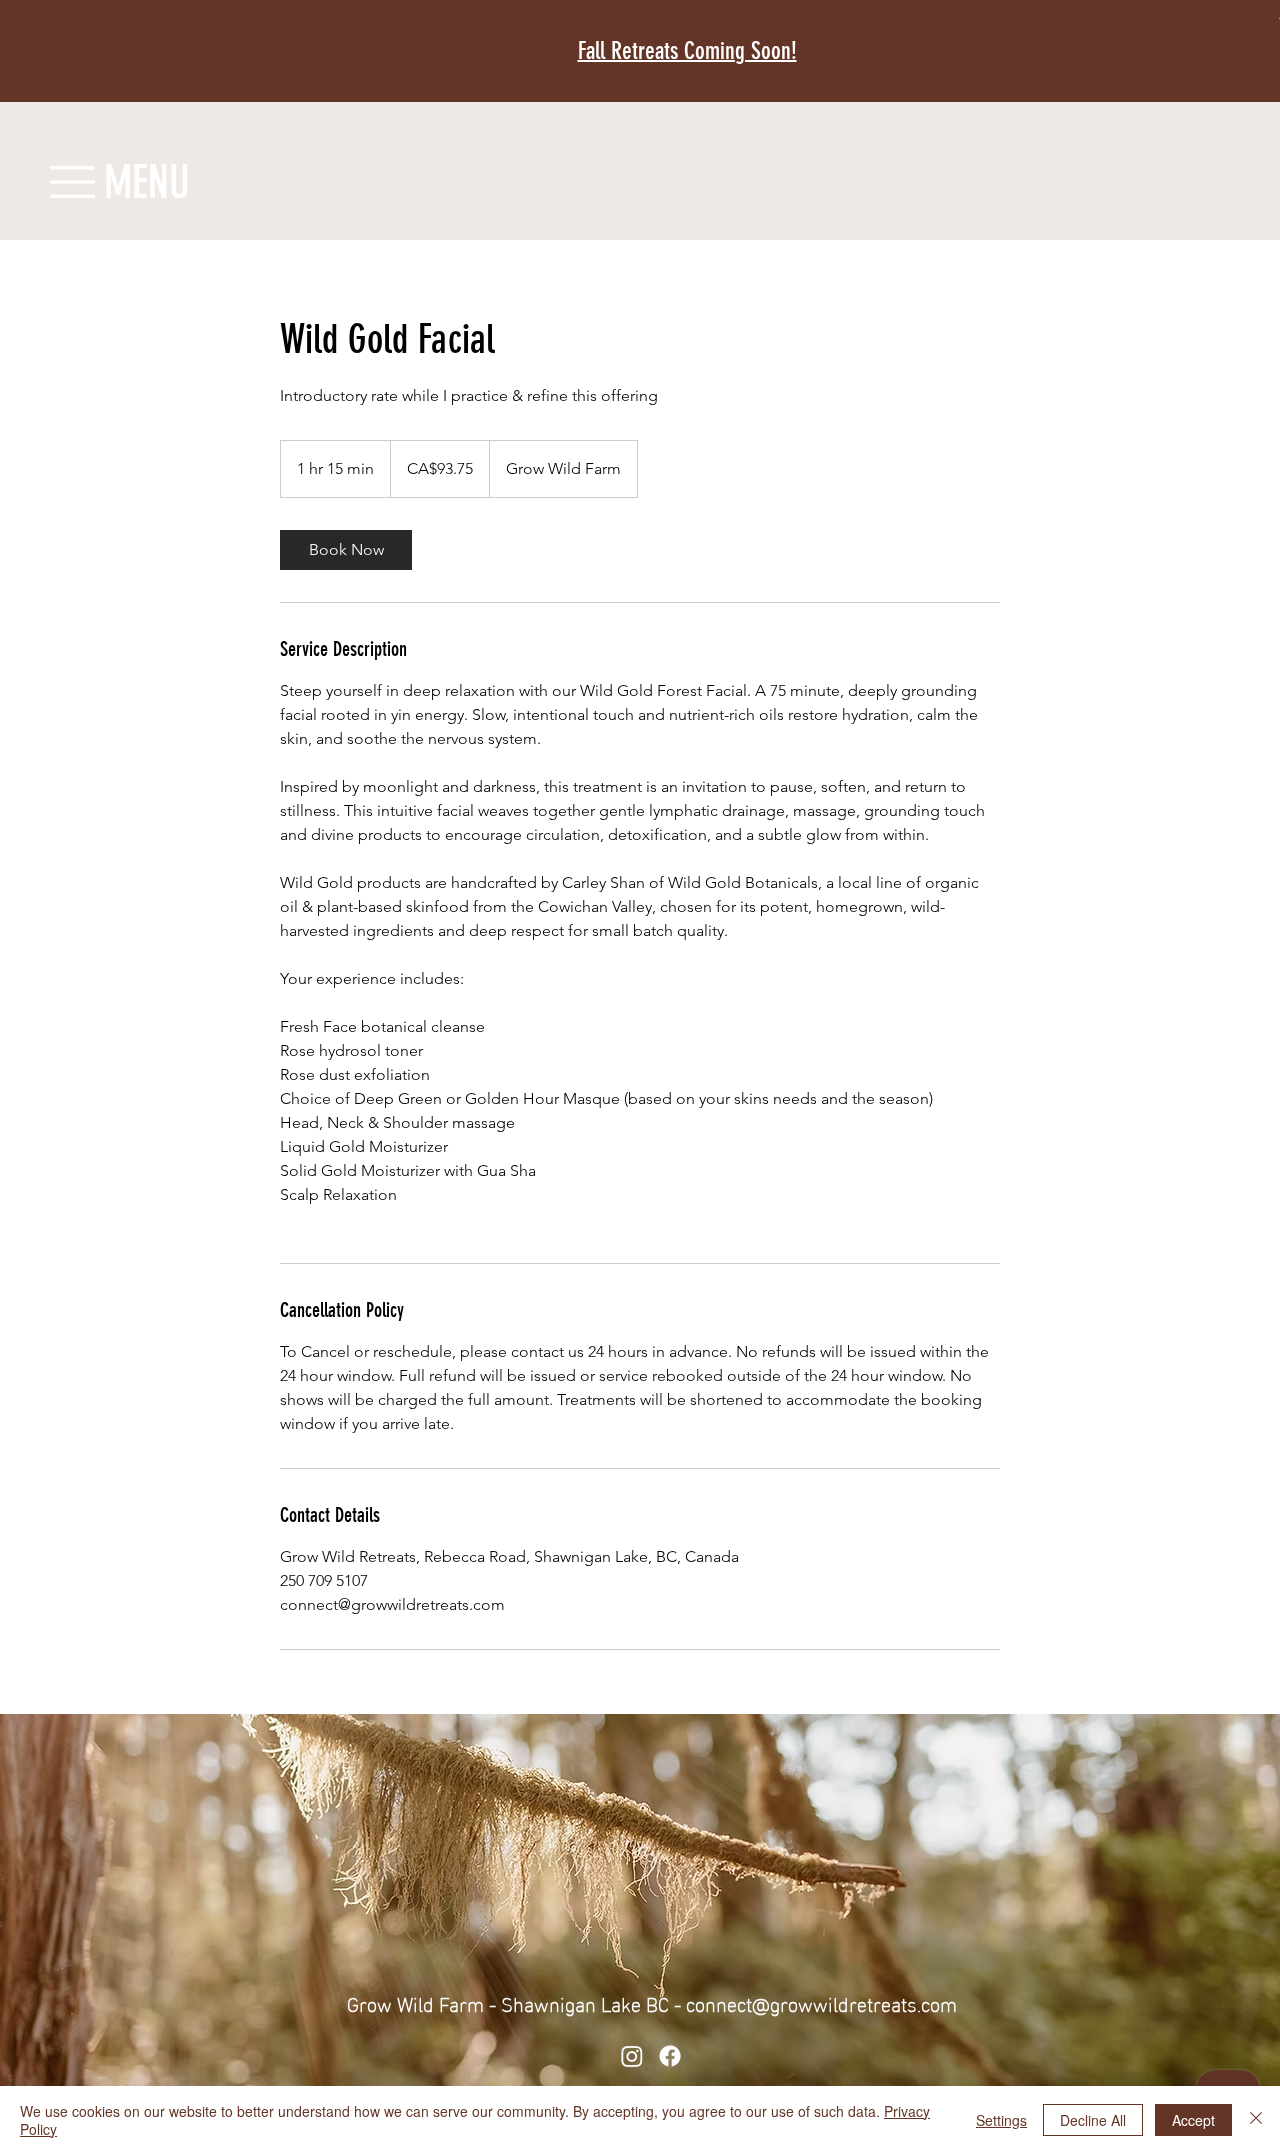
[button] (72, 182)
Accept (1193, 2120)
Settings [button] (1001, 2120)
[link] (346, 550)
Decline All (1093, 2120)
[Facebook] (670, 2056)
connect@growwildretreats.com (821, 2002)
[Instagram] (632, 2056)
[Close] (1256, 2120)
